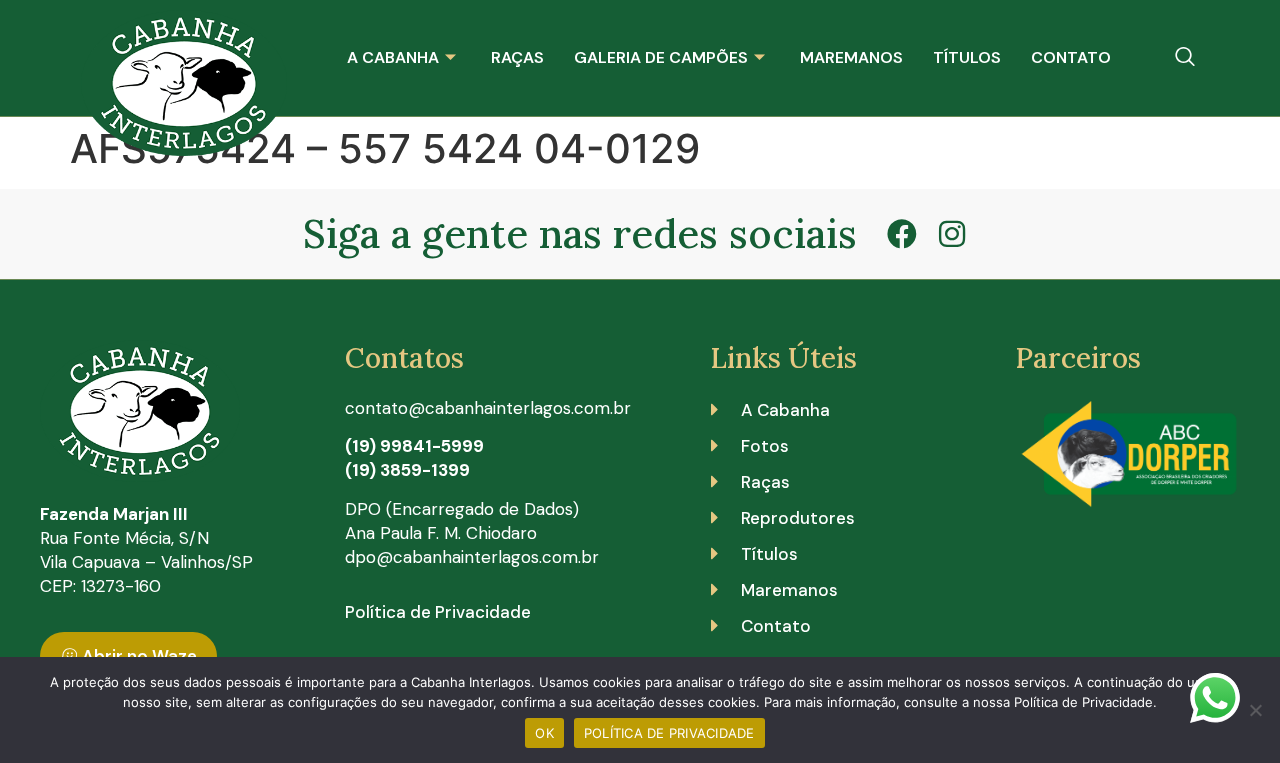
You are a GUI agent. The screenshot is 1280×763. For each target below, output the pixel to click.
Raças (517, 57)
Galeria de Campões (661, 57)
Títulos (967, 57)
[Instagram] (952, 234)
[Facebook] (902, 234)
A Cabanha (393, 57)
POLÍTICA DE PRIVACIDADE (669, 733)
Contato (1071, 57)
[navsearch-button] (1185, 58)
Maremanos (851, 57)
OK (544, 733)
